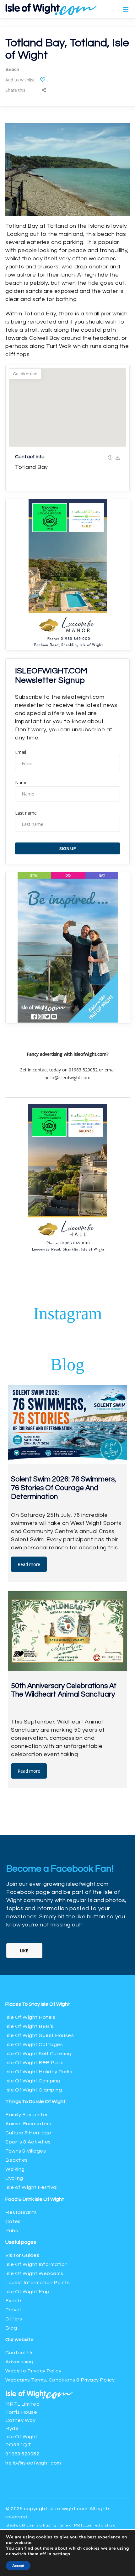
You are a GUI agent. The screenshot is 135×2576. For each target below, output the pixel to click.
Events (14, 2301)
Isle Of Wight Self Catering (38, 2054)
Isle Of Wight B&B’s (30, 2026)
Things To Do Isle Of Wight (35, 2102)
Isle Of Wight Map (27, 2292)
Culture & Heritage (28, 2133)
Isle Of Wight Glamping (34, 2090)
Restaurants (22, 2212)
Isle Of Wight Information (37, 2264)
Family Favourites (27, 2115)
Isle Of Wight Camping (33, 2081)
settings (61, 2554)
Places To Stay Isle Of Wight (38, 2004)
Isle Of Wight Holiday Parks (39, 2072)
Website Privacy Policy (33, 2371)
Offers (14, 2319)
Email (21, 752)
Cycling (14, 2178)
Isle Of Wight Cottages (34, 2045)
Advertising (19, 2362)
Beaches (17, 2160)
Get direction (25, 374)
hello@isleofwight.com (33, 2463)
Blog (11, 2328)
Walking (15, 2169)
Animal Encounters (28, 2124)
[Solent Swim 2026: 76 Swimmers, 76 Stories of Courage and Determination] (67, 1425)
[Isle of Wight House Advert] (68, 1021)
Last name (26, 813)
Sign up (68, 848)
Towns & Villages (26, 2151)
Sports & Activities (28, 2142)
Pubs (12, 2231)
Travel (13, 2310)
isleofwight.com (68, 2509)
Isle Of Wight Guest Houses (40, 2035)
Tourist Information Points (38, 2283)
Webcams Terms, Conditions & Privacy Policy (60, 2380)
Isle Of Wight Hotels (30, 2017)
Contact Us (19, 2353)
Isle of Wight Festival (31, 2187)
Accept (18, 2566)
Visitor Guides (22, 2255)
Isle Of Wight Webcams (34, 2273)
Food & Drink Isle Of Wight (35, 2199)
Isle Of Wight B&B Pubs (34, 2063)
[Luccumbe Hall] (68, 648)
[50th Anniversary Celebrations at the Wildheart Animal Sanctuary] (67, 1631)
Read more (29, 1564)
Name (21, 783)
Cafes (13, 2221)
